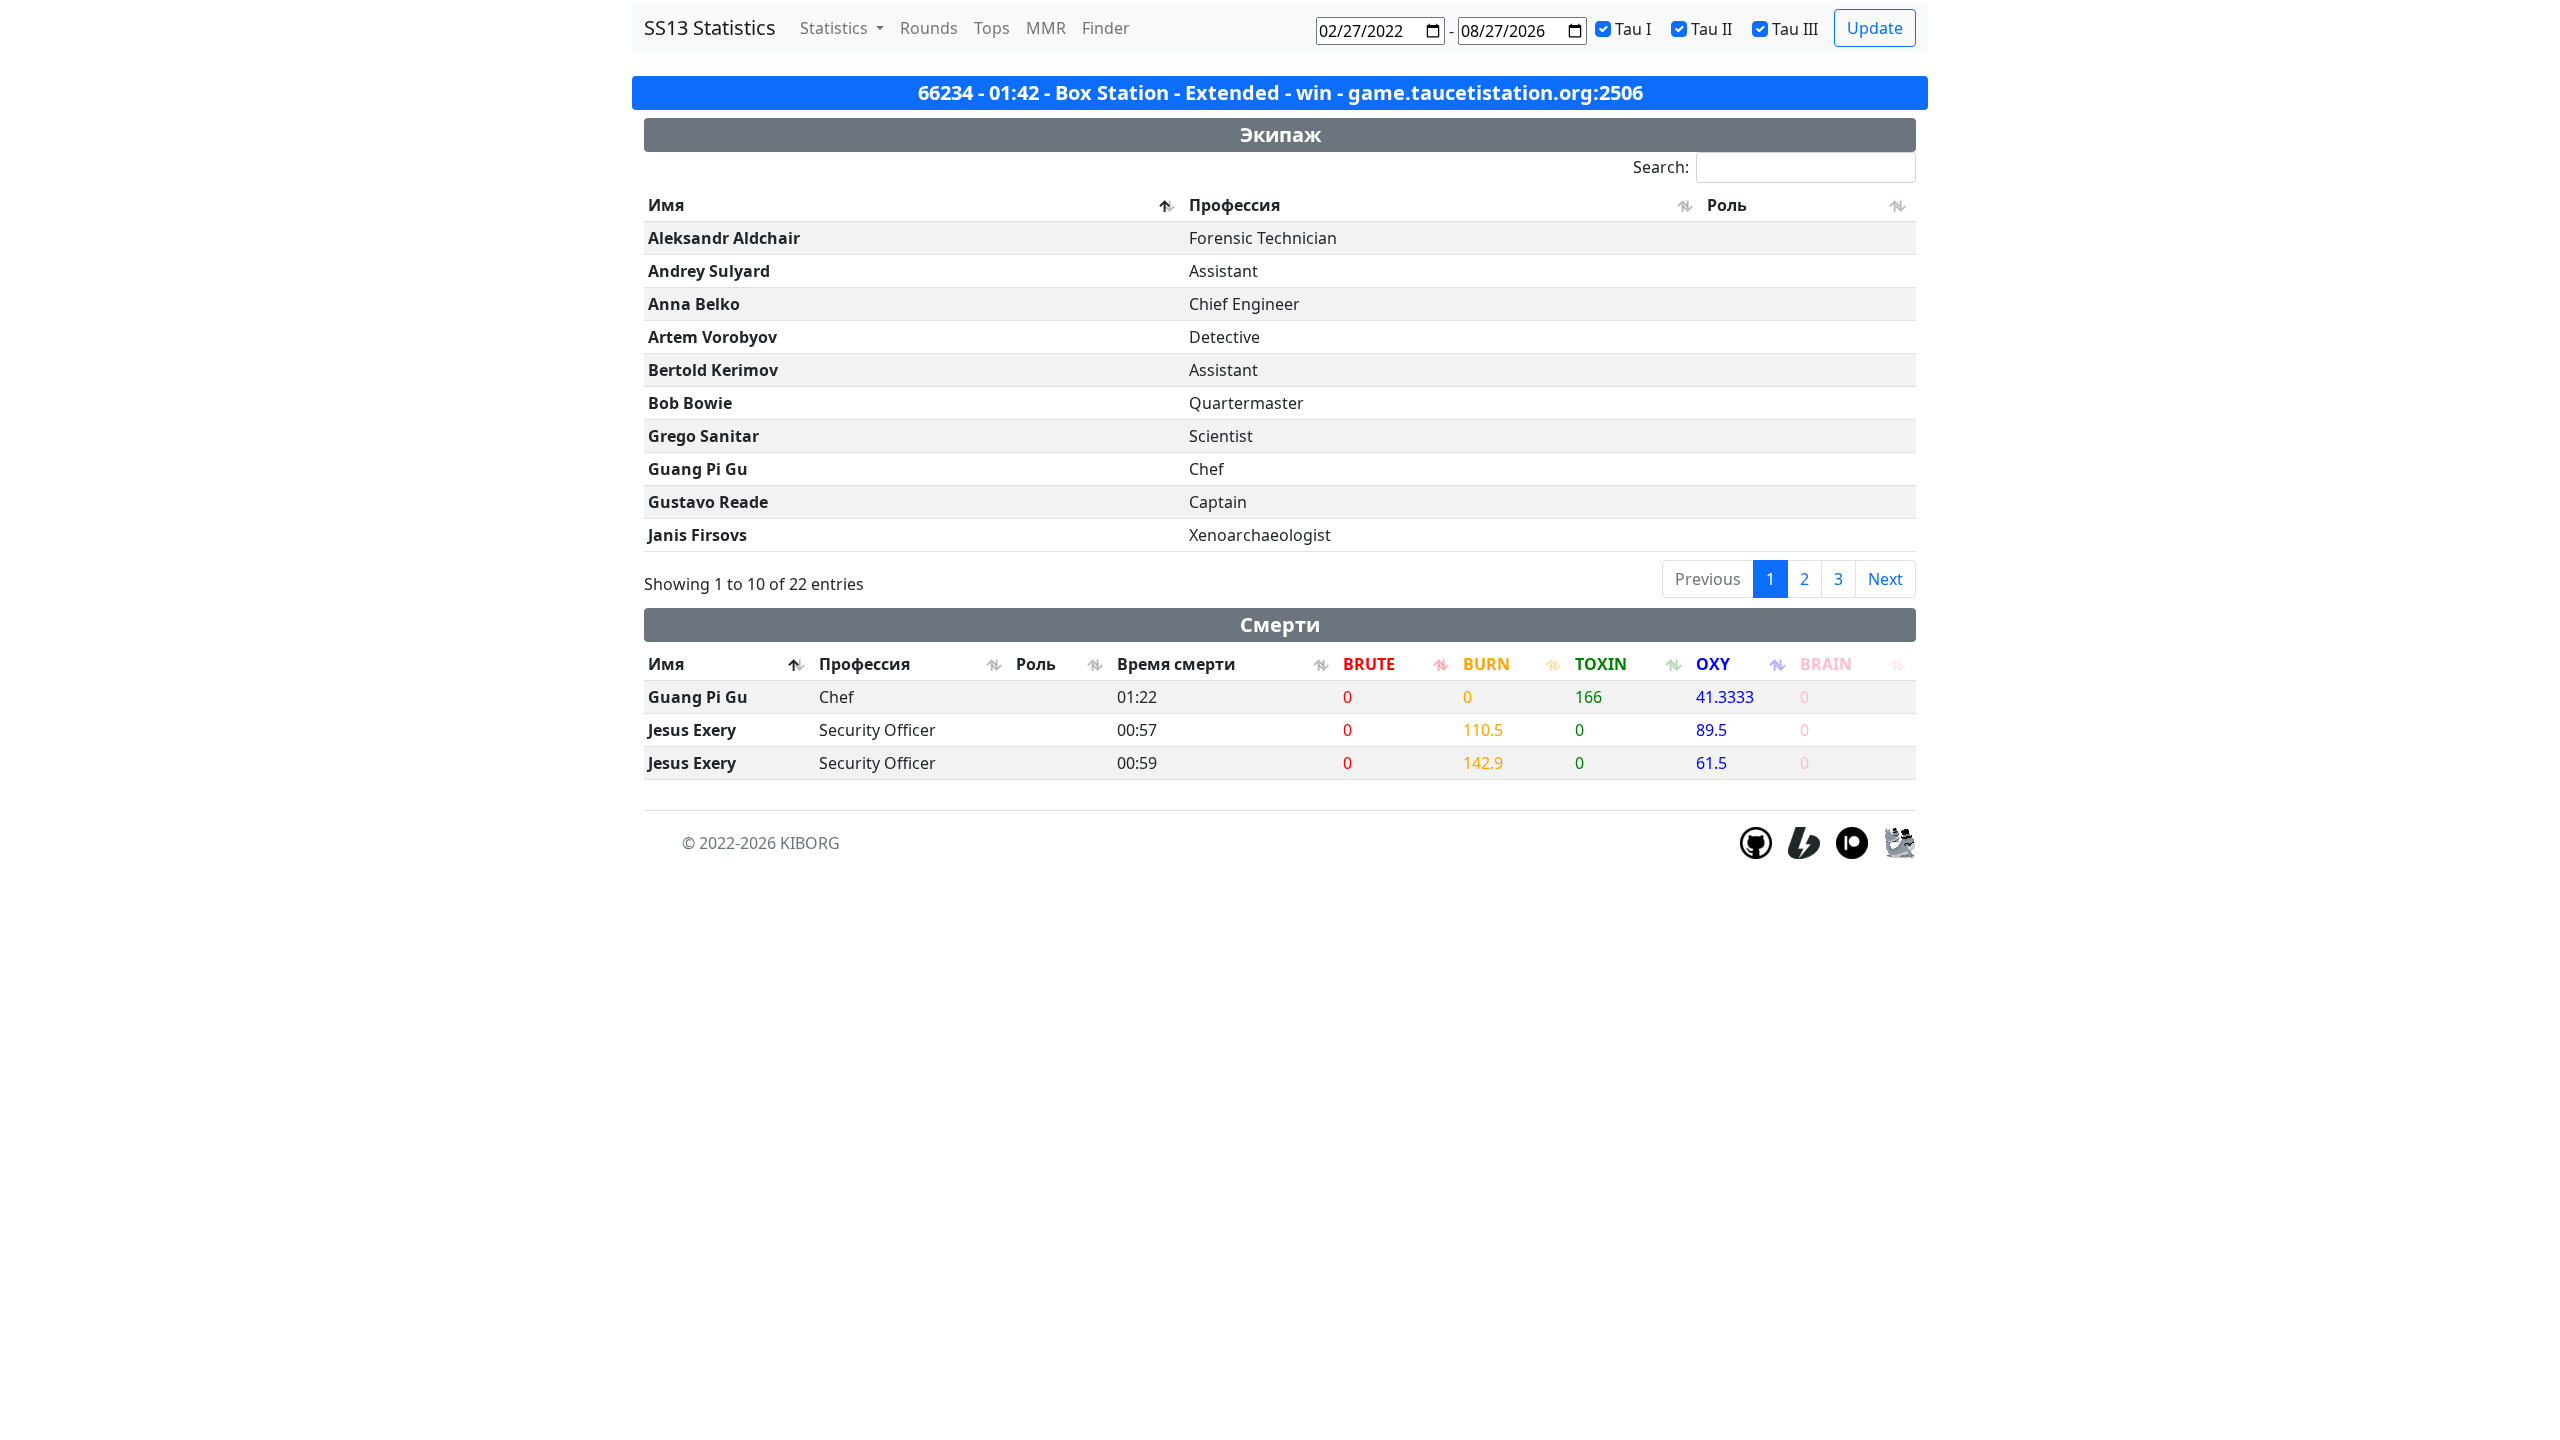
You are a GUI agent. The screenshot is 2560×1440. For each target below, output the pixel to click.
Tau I (1633, 29)
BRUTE (1369, 664)
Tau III (1795, 29)
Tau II (1711, 29)
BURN (1486, 664)
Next (1885, 579)
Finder (1106, 28)
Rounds (929, 28)
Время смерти (1176, 664)
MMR (1046, 28)
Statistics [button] (836, 28)
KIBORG (810, 843)
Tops (992, 28)
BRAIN (1826, 664)
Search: (1661, 167)
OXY (1713, 664)
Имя (666, 205)
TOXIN (1601, 664)
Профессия (1234, 205)
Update (1875, 28)
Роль (1727, 205)
